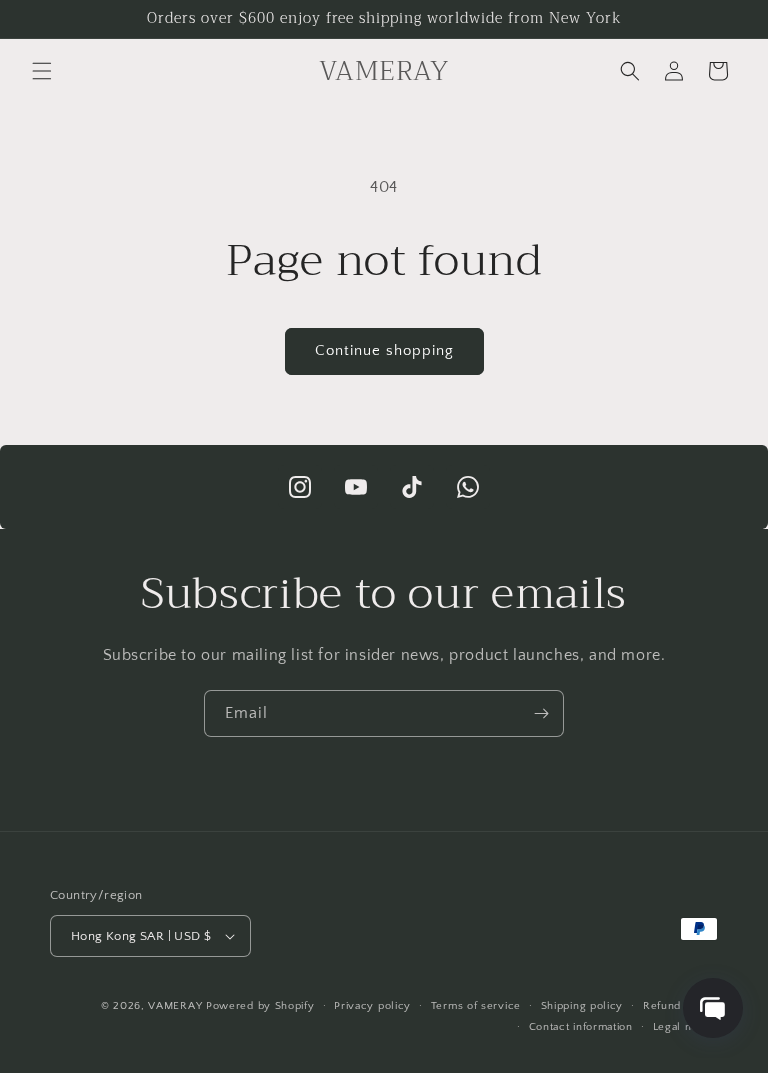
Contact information (581, 1027)
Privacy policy (372, 1006)
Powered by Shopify (260, 1006)
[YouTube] (356, 487)
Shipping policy (582, 1006)
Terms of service (476, 1006)
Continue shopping (384, 350)
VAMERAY (175, 1006)
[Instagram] (300, 487)
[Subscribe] (541, 713)
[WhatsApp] (468, 487)
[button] (42, 71)
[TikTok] (412, 487)
